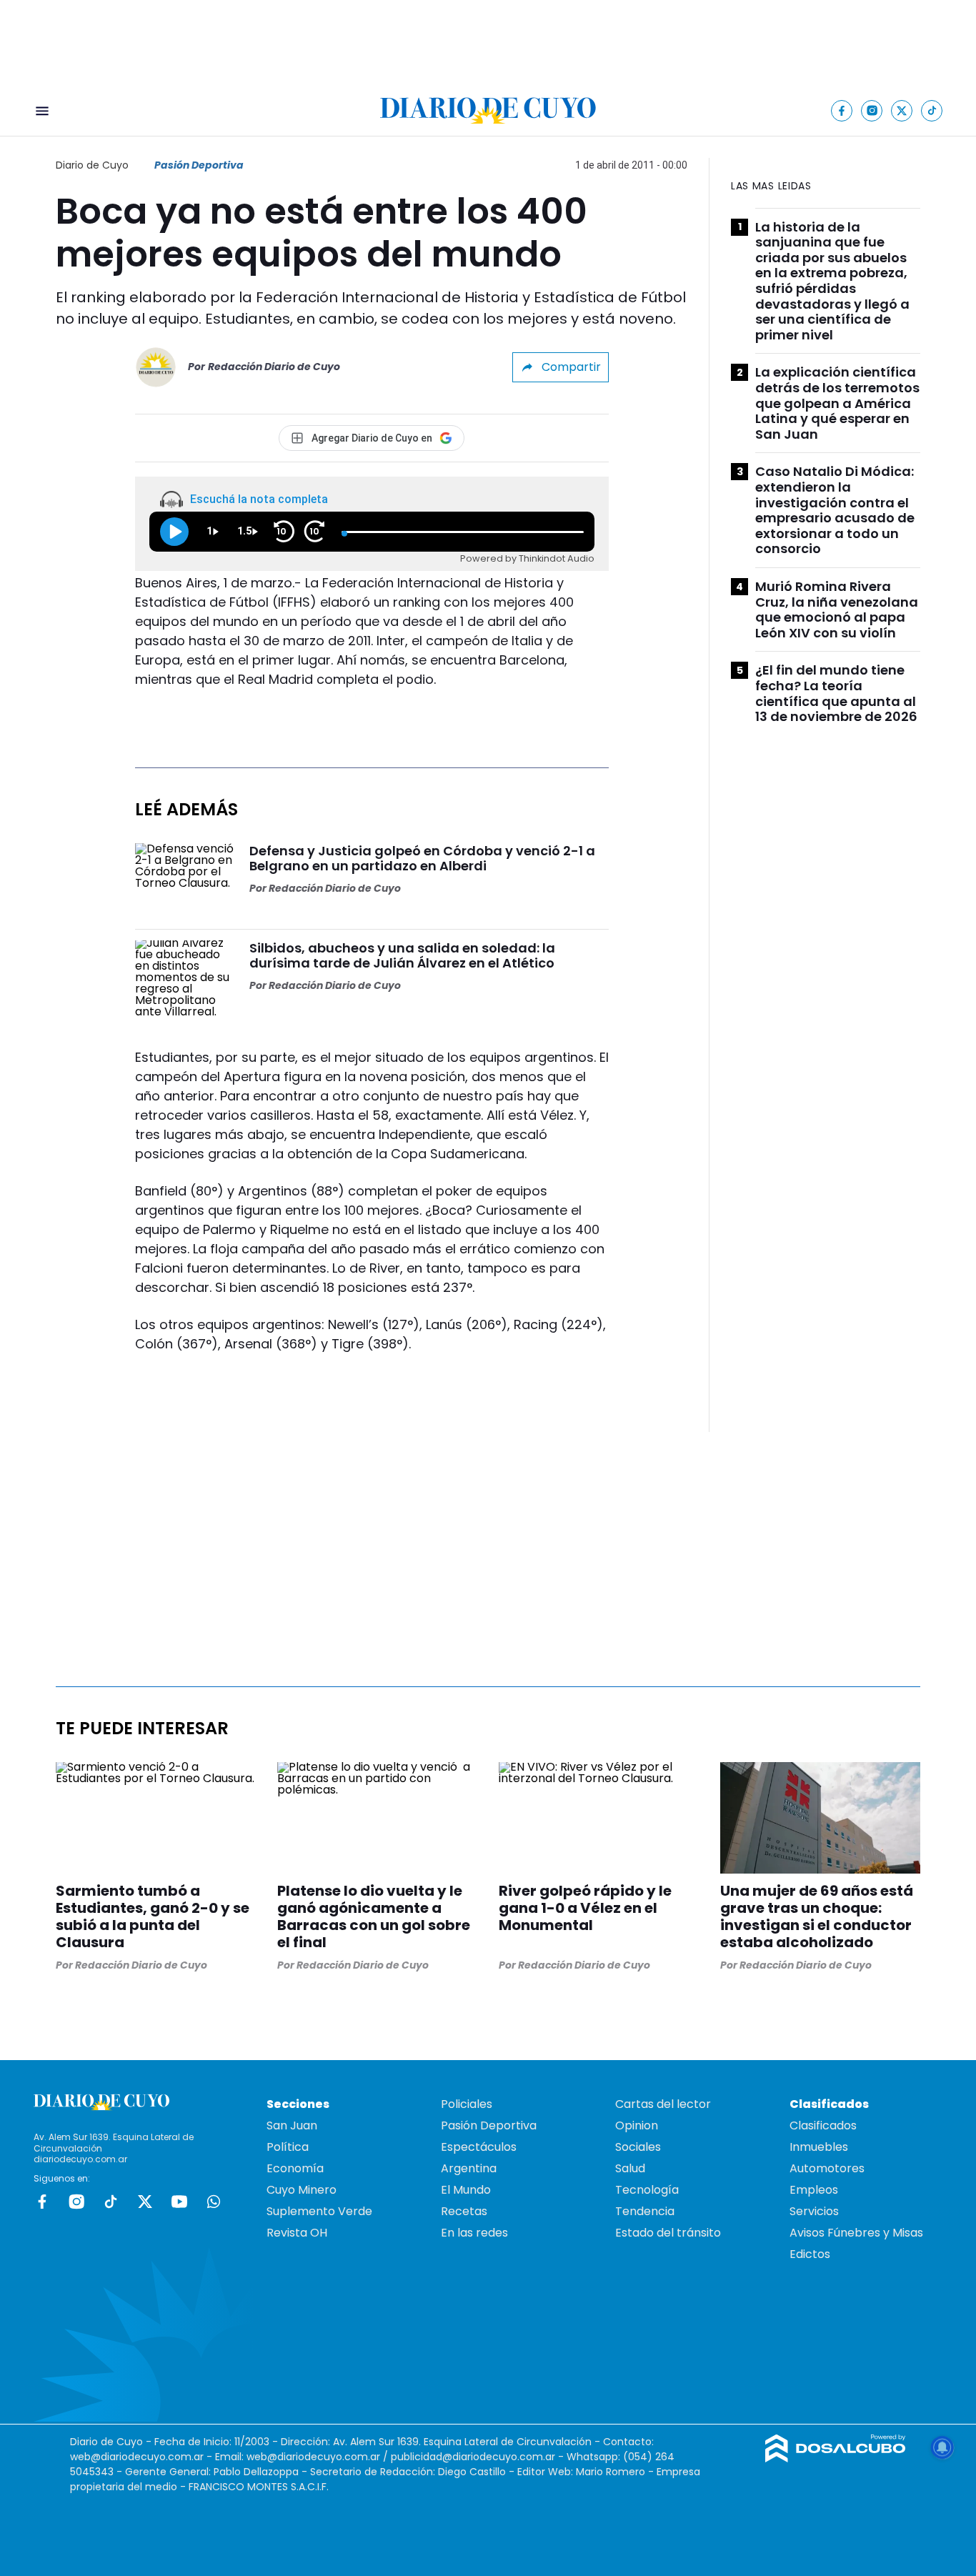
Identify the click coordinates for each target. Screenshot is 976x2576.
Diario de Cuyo (92, 165)
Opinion (637, 2125)
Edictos (810, 2254)
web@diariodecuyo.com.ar (137, 2457)
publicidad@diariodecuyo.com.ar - (479, 2457)
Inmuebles (819, 2147)
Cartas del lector (663, 2104)
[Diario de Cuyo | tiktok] (932, 110)
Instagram (76, 2202)
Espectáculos (479, 2147)
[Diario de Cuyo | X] (902, 110)
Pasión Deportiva (199, 165)
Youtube (179, 2202)
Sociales (638, 2147)
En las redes (474, 2233)
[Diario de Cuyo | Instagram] (872, 110)
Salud (630, 2168)
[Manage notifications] (942, 2447)
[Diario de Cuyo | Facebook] (842, 110)
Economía (295, 2168)
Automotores (827, 2168)
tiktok (111, 2202)
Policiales (467, 2104)
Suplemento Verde (319, 2211)
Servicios (814, 2211)
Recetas (464, 2211)
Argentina (469, 2168)
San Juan (292, 2125)
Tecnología (647, 2190)
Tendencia (645, 2211)
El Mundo (466, 2190)
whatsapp (214, 2202)
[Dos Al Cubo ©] (836, 2458)
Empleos (814, 2190)
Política (288, 2147)
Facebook (42, 2202)
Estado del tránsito (668, 2233)
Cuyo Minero (302, 2190)
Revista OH (297, 2233)
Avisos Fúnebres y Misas (856, 2233)
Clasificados (823, 2125)
